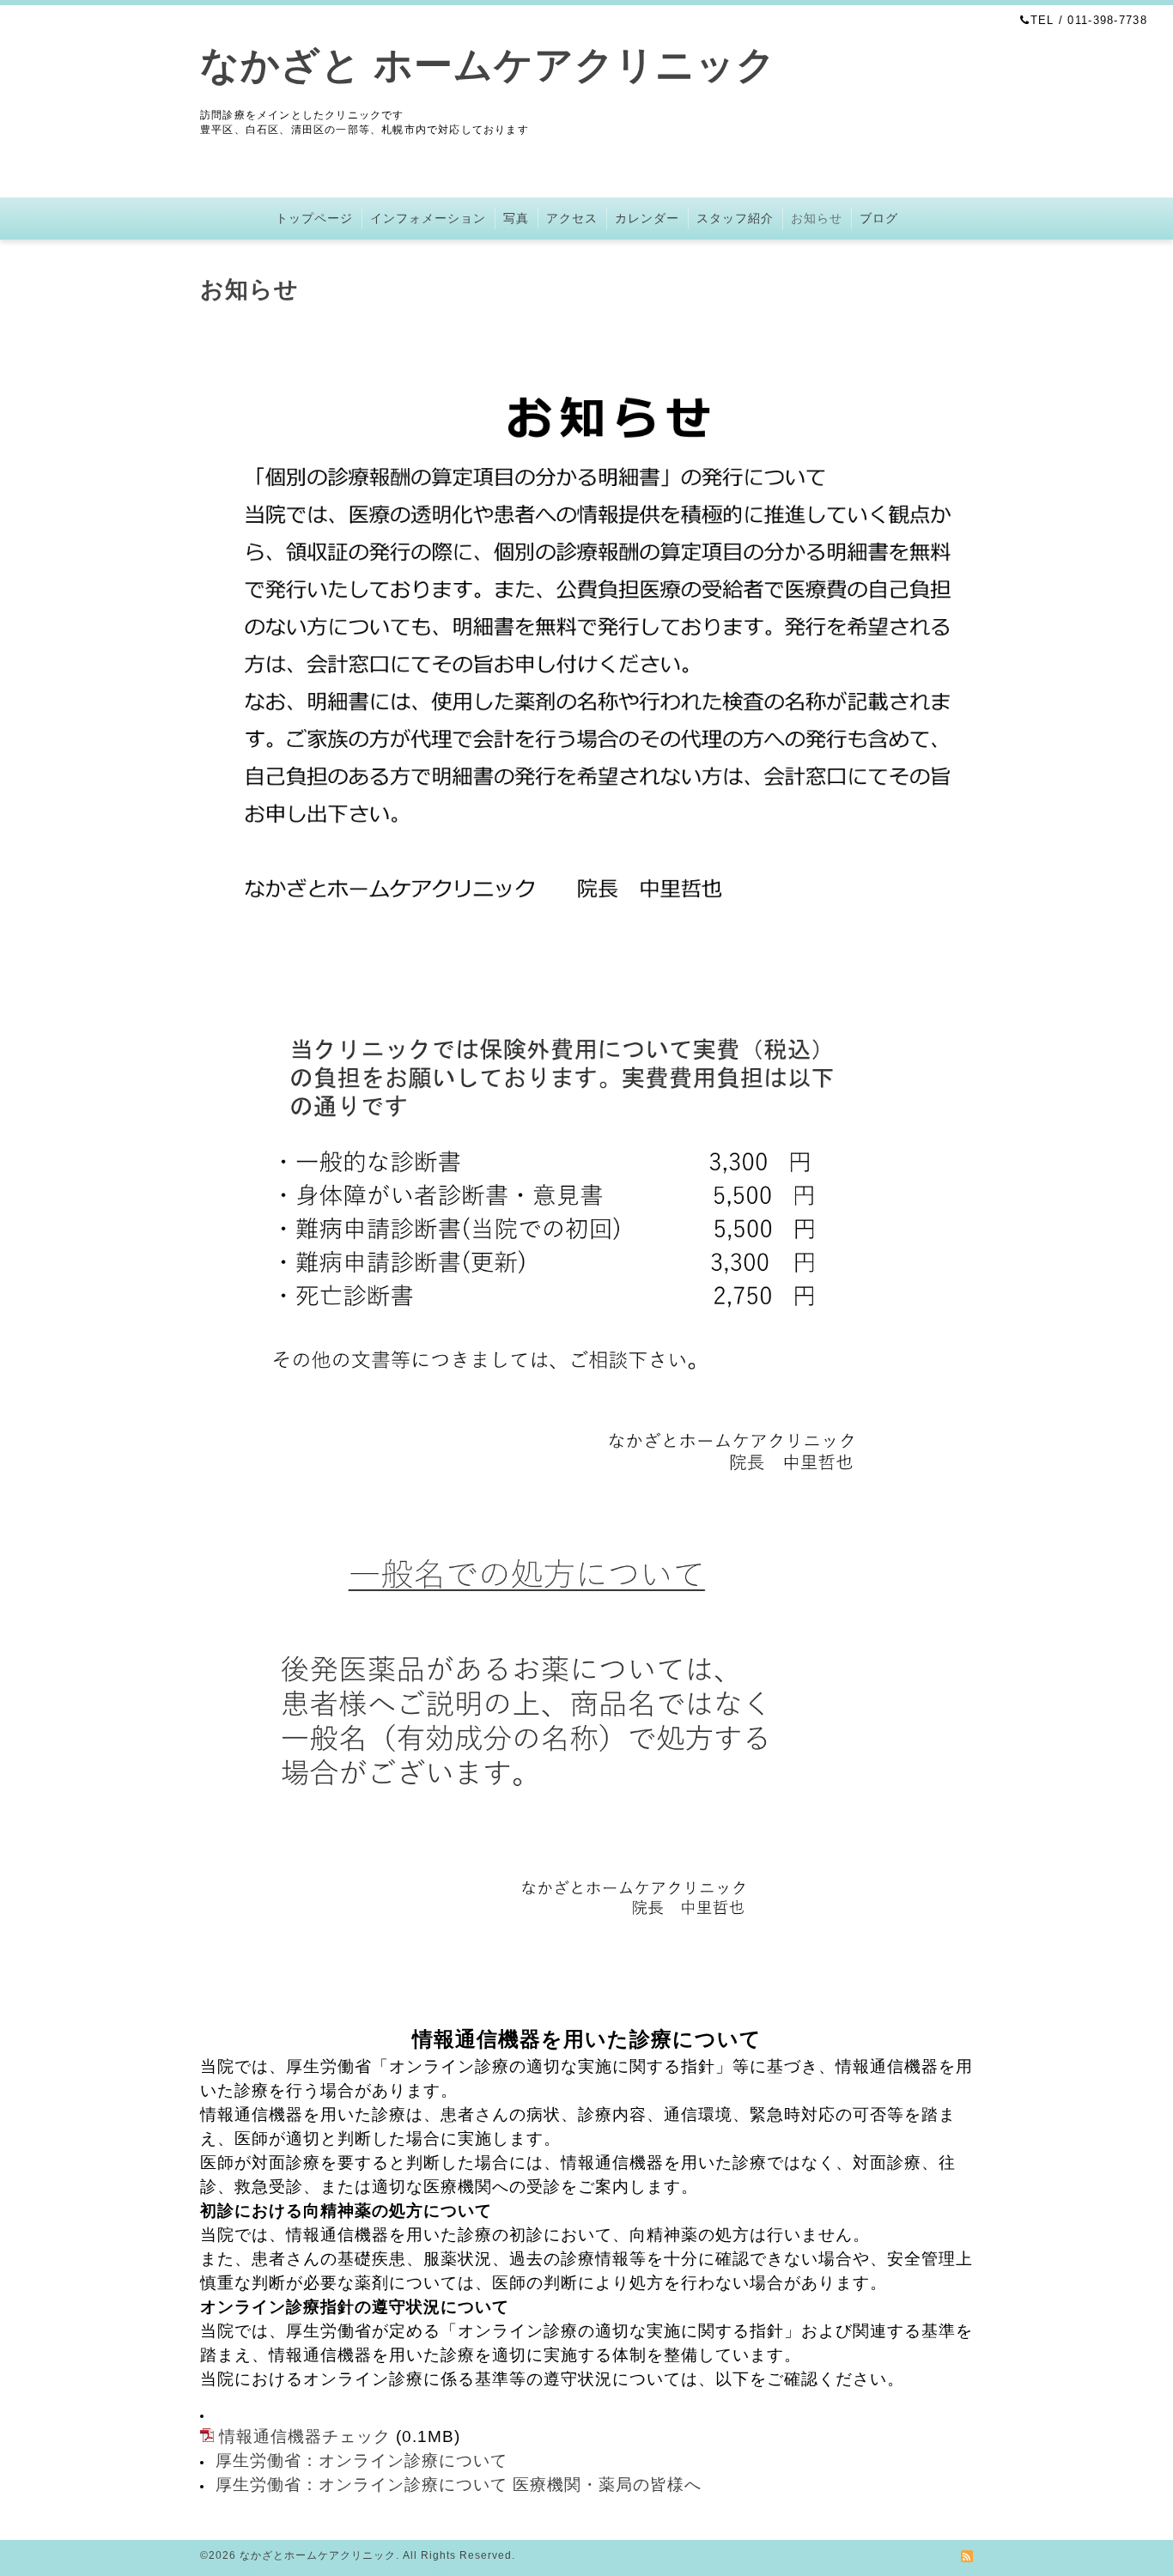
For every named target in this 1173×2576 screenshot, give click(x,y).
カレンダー (647, 218)
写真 (516, 218)
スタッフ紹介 (735, 218)
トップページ (314, 218)
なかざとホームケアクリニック (318, 2555)
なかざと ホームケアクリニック (488, 65)
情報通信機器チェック (305, 2436)
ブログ (879, 218)
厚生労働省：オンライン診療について (362, 2461)
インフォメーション (428, 218)
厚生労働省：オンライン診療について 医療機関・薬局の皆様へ (459, 2485)
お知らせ (817, 218)
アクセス (572, 218)
